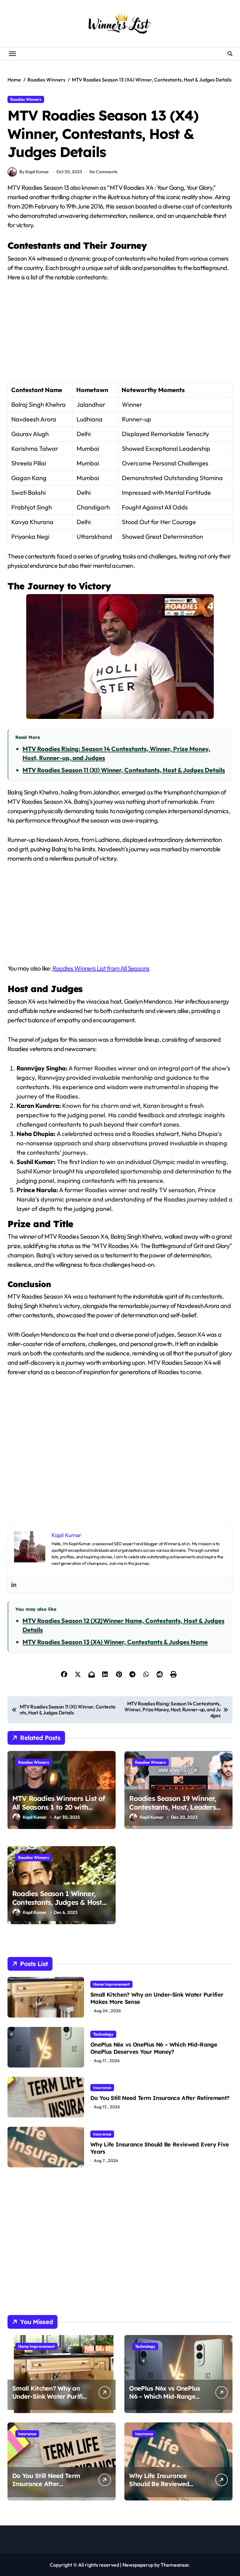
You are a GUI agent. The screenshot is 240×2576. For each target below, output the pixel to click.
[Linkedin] (14, 1585)
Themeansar (175, 2565)
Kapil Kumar (35, 1817)
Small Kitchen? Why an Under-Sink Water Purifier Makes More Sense (157, 1998)
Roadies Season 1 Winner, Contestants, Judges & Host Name (57, 1903)
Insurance (102, 2087)
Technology (103, 2034)
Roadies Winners (26, 99)
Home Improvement (111, 1984)
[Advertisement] (121, 336)
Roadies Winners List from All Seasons (101, 968)
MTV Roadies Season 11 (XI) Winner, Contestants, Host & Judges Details (124, 770)
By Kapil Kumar (34, 172)
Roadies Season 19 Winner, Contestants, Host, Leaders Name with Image (172, 1807)
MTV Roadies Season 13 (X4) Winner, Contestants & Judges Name (115, 1642)
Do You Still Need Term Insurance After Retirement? (160, 2098)
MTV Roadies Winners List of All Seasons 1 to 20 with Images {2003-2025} (59, 1807)
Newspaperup (138, 2565)
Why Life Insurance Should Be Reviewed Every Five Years (160, 2148)
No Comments (103, 172)
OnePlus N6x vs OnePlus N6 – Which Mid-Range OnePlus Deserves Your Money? (154, 2048)
